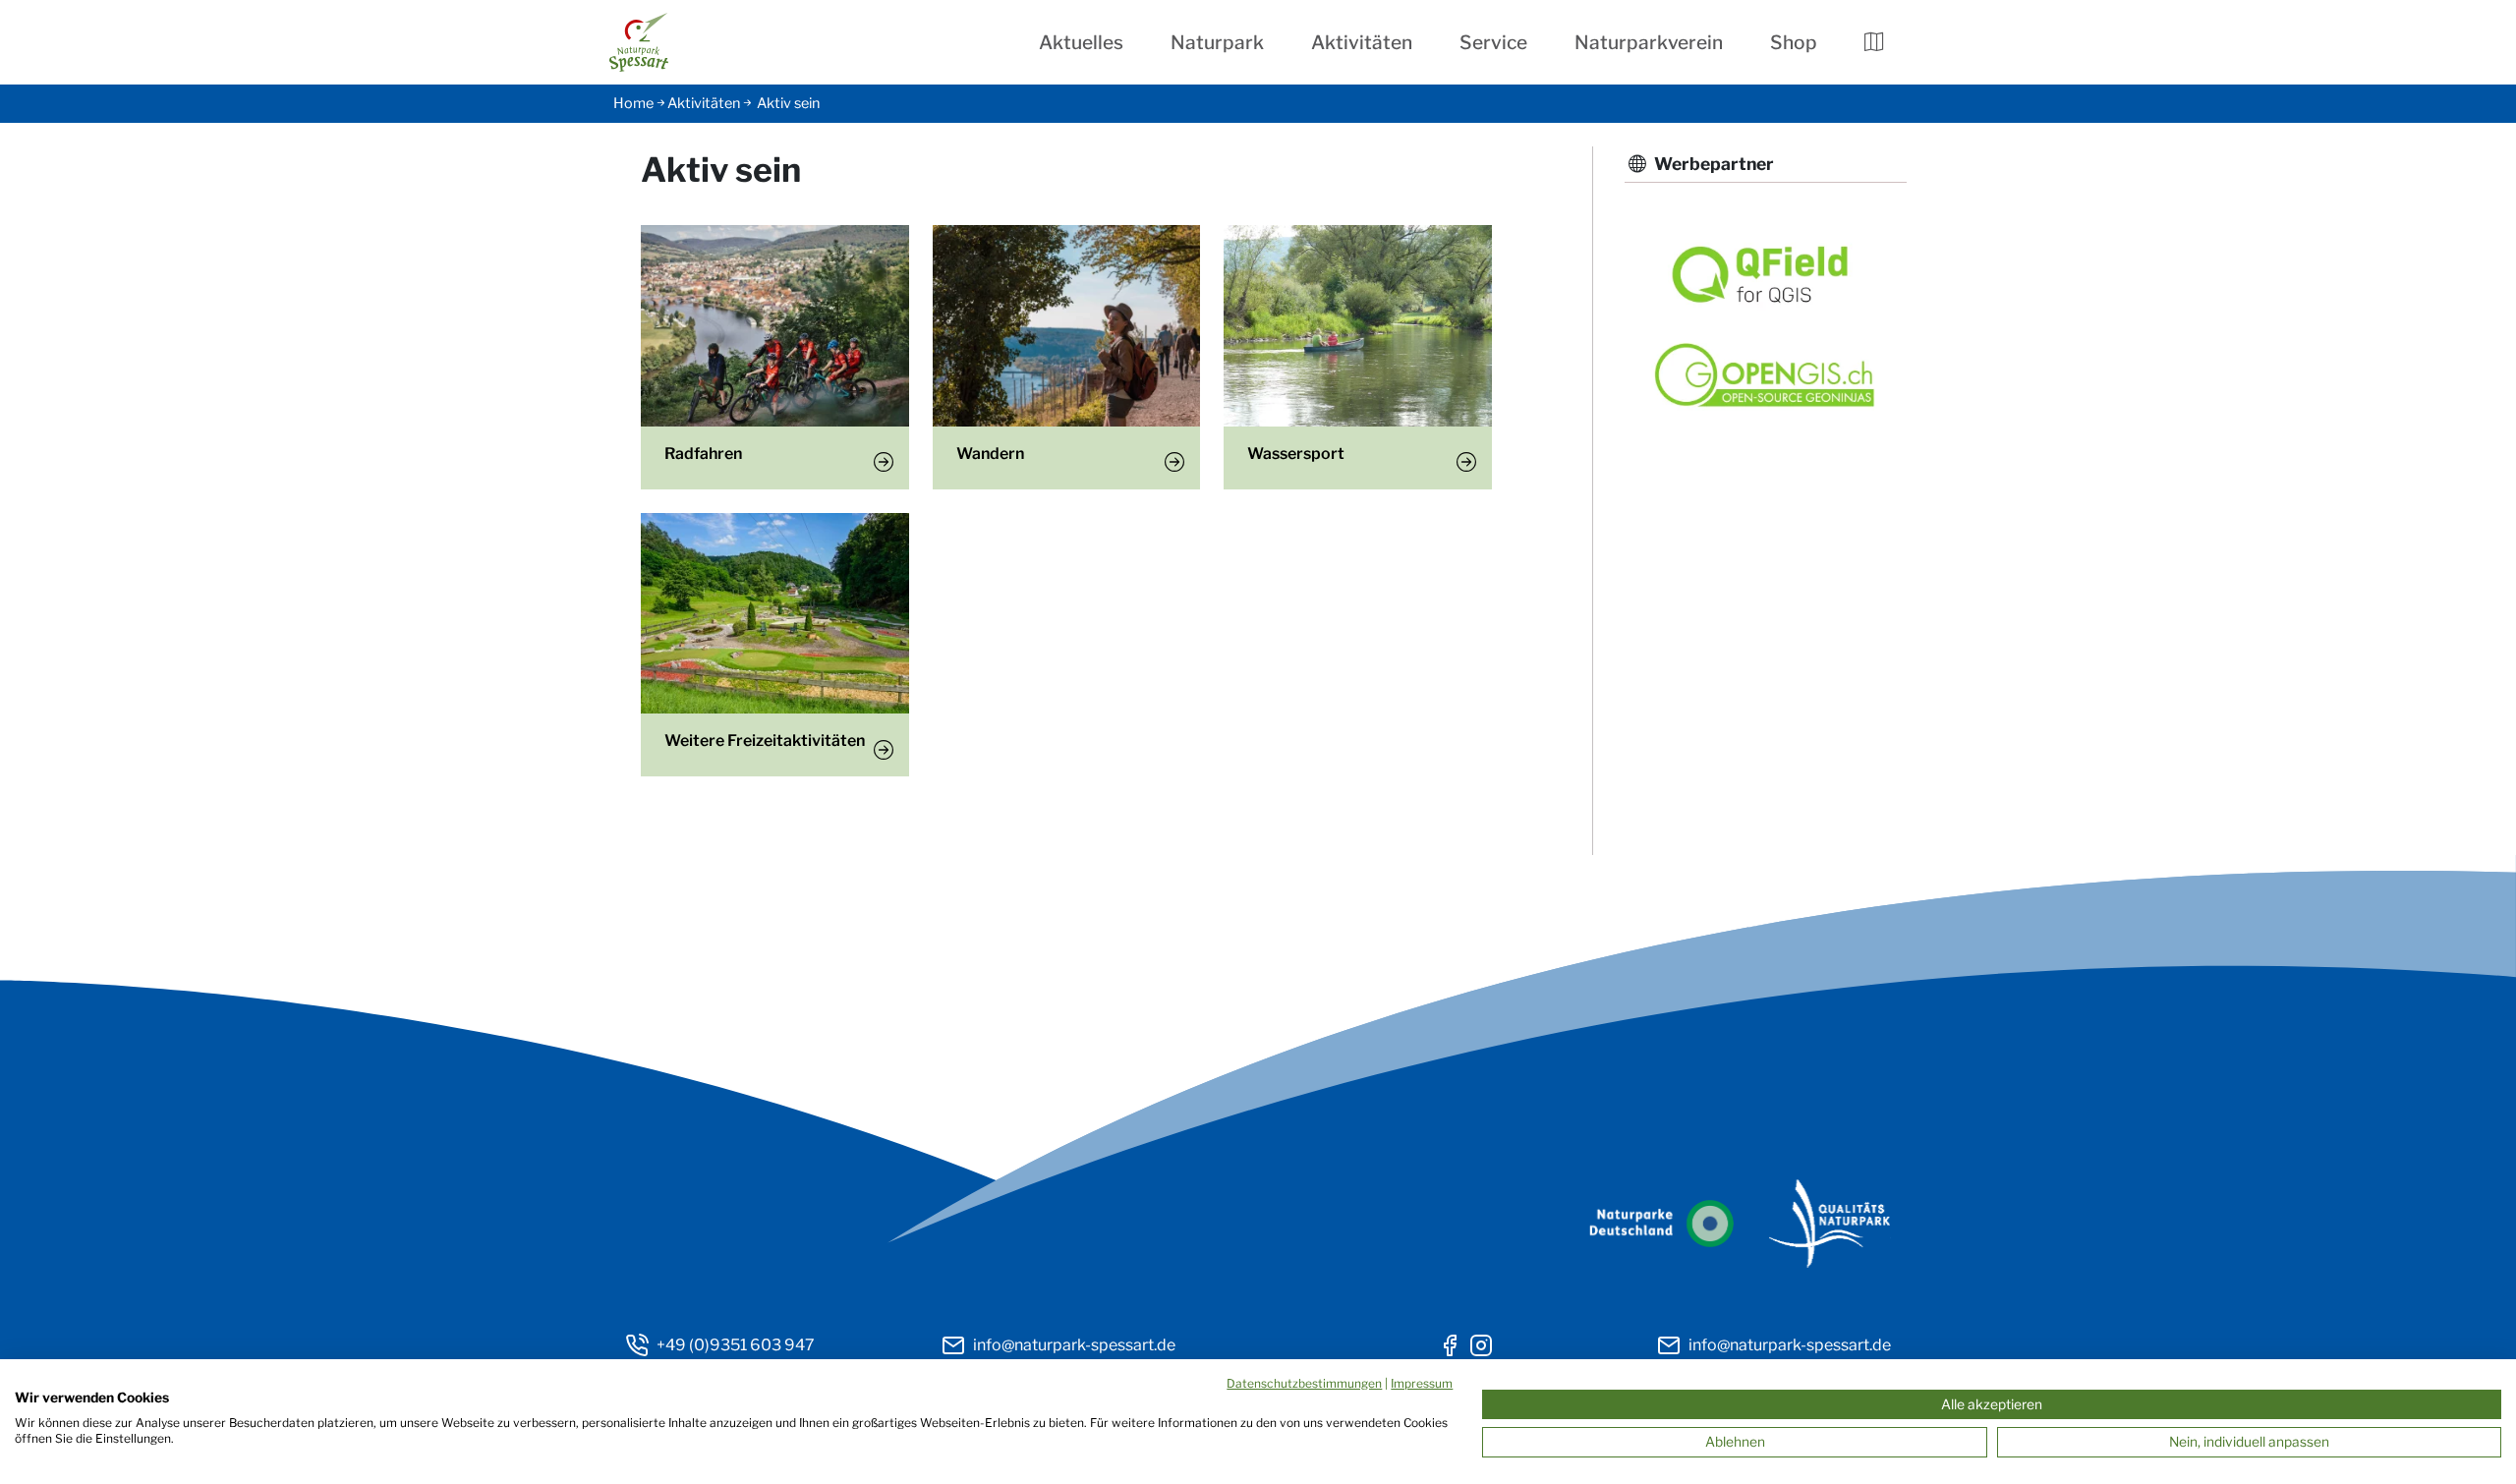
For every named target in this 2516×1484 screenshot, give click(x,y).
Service (1493, 42)
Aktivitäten (1362, 42)
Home (633, 103)
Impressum (1422, 1383)
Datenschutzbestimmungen (1304, 1383)
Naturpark (1217, 42)
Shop (1794, 42)
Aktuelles (1081, 42)
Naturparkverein (1649, 42)
